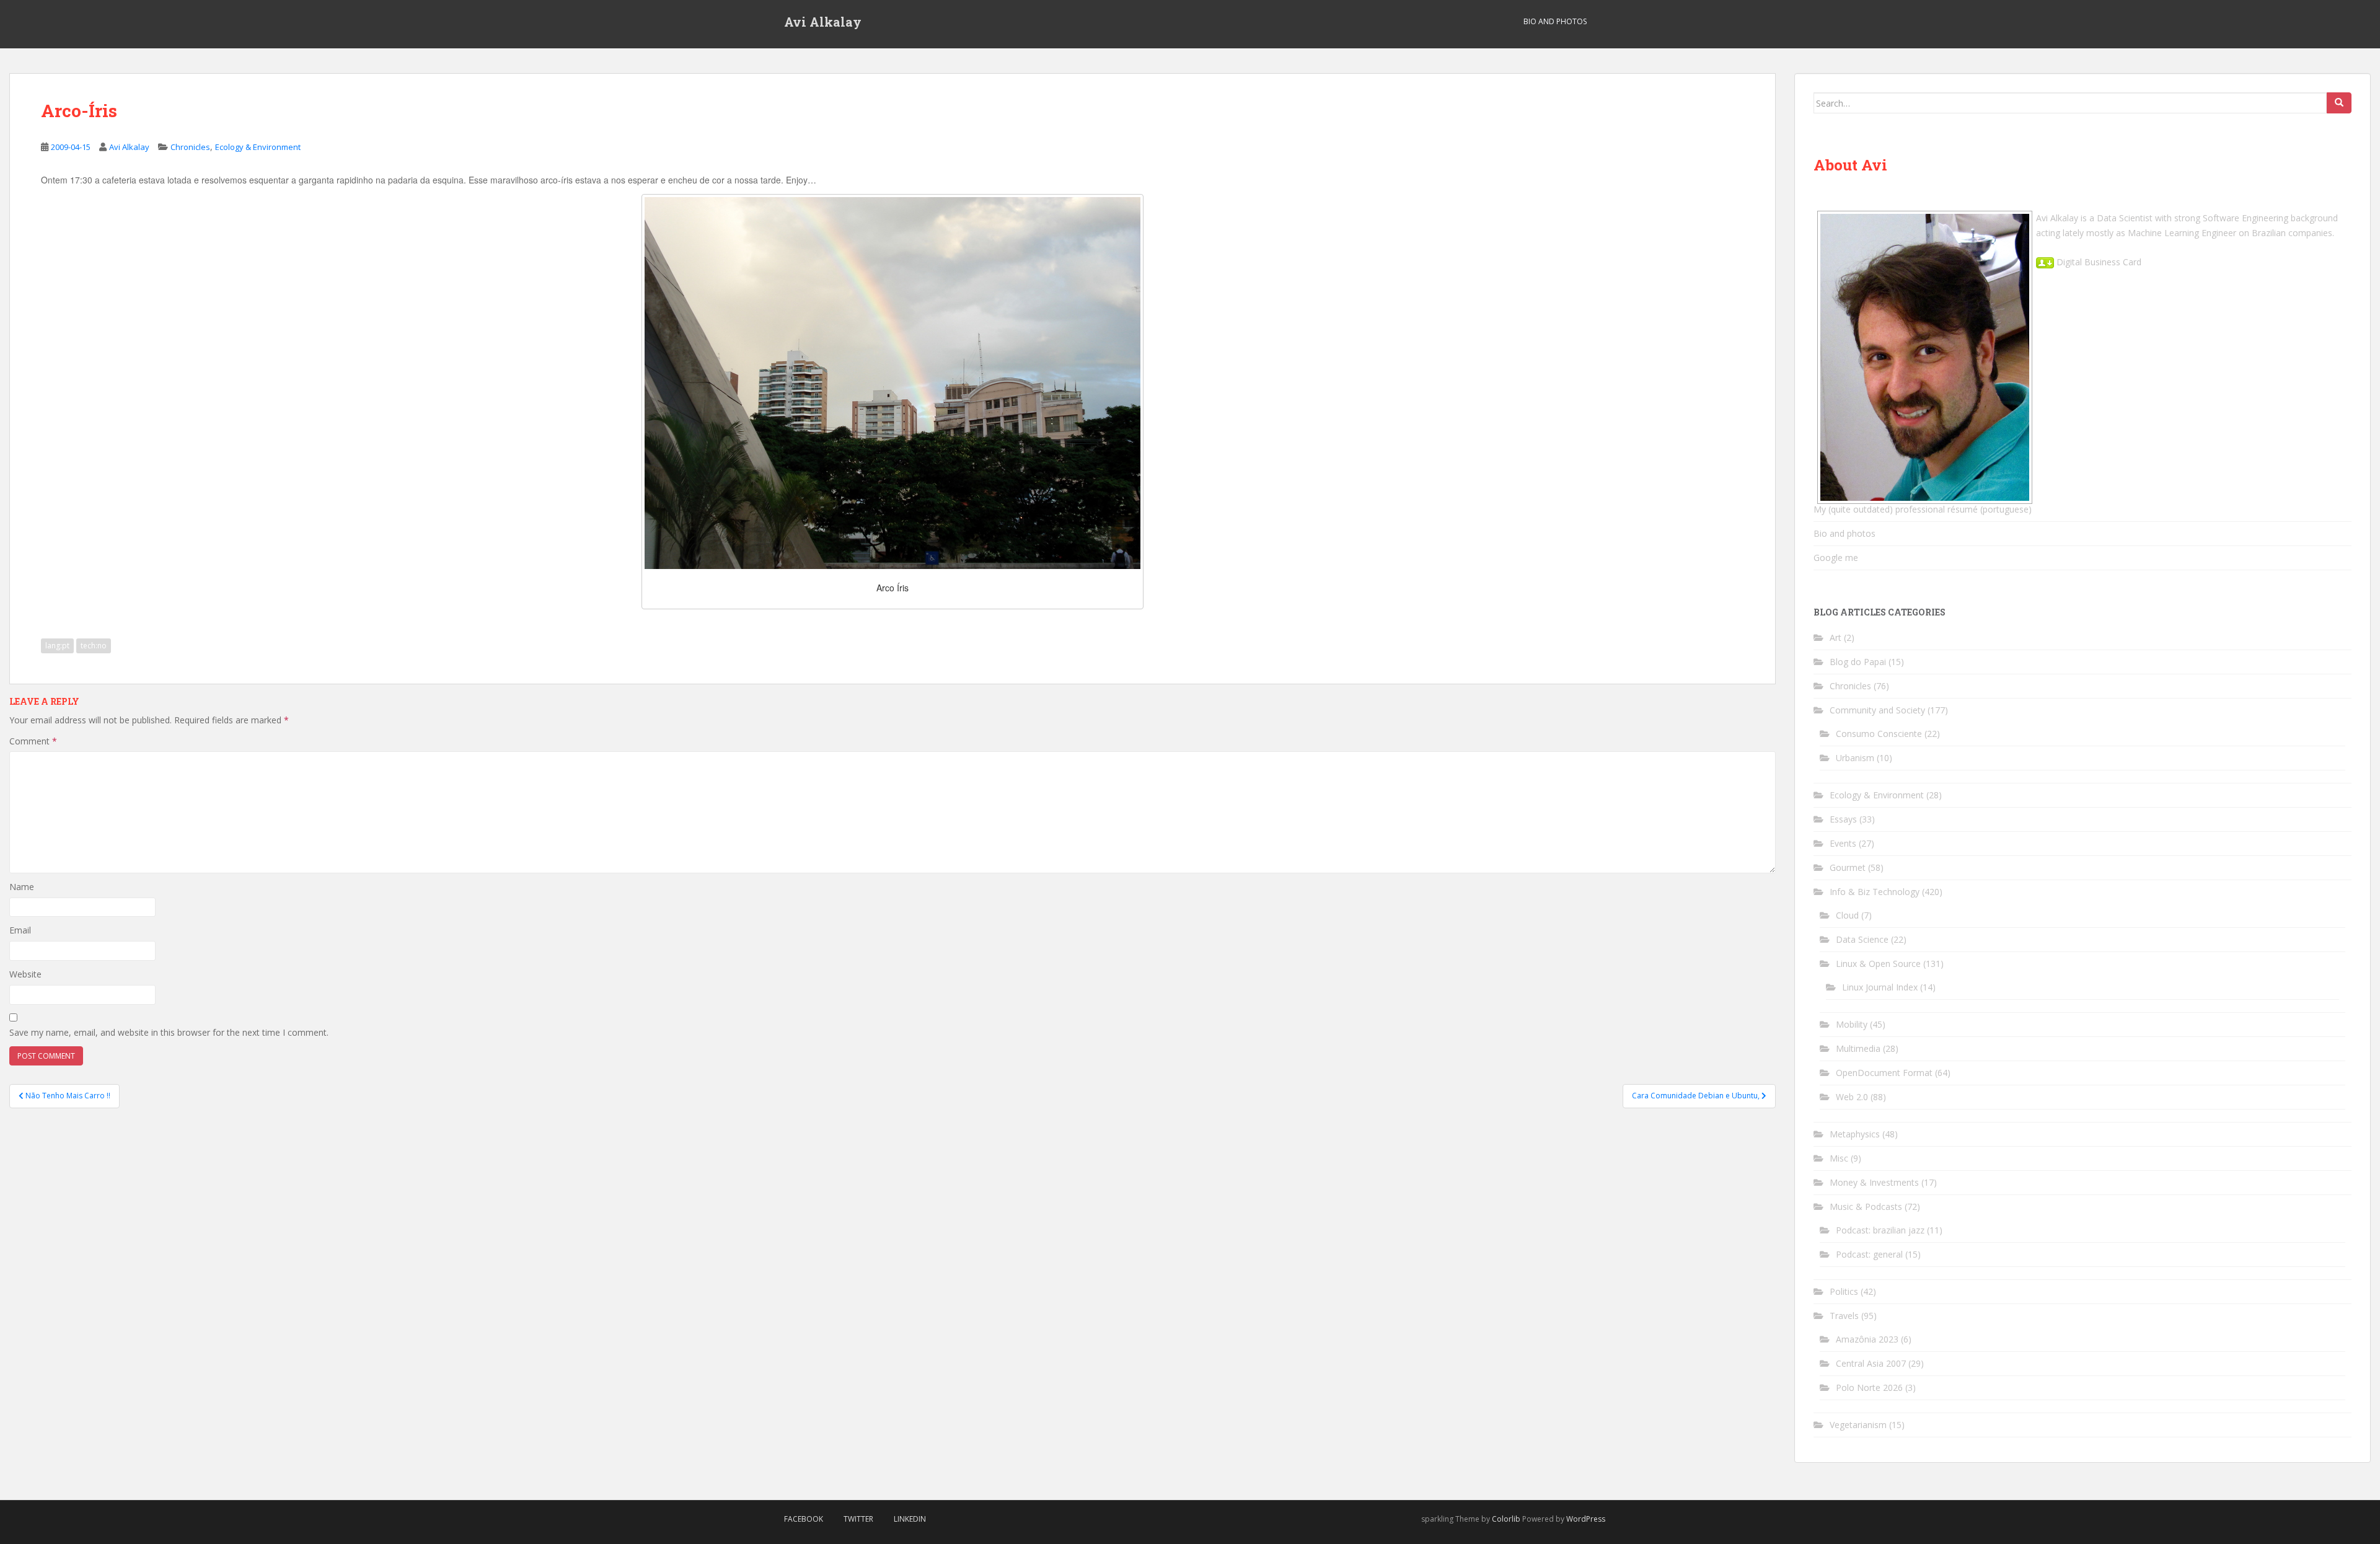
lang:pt (57, 646)
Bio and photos (1844, 533)
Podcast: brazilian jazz (1880, 1230)
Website (25, 974)
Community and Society (1877, 710)
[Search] (2339, 103)
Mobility (1852, 1024)
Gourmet (1848, 867)
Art (1836, 637)
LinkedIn (910, 1519)
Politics (1844, 1291)
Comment (33, 741)
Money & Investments (1874, 1182)
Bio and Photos (1555, 21)
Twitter (858, 1519)
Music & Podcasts (1866, 1207)
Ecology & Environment (258, 147)
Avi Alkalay (823, 22)
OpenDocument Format (1884, 1073)
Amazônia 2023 (1867, 1339)
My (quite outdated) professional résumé (1896, 509)
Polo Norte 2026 (1869, 1387)
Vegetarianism (1858, 1425)
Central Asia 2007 (1871, 1363)
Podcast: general (1869, 1254)
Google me (1836, 558)
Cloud (1847, 915)
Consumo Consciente (1879, 734)
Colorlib (1506, 1519)
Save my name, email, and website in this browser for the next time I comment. (169, 1032)
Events (1843, 843)
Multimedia (1858, 1048)
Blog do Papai (1858, 662)
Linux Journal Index (1880, 987)
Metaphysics (1855, 1134)
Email (20, 930)
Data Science (1862, 939)
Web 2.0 (1852, 1097)
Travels (1844, 1316)
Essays (1843, 819)
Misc (1839, 1158)
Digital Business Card (2098, 262)
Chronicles (190, 147)
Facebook (804, 1519)
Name (22, 887)
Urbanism (1855, 758)
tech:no (94, 646)
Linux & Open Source (1878, 964)
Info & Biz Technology (1875, 892)
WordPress (1586, 1519)
